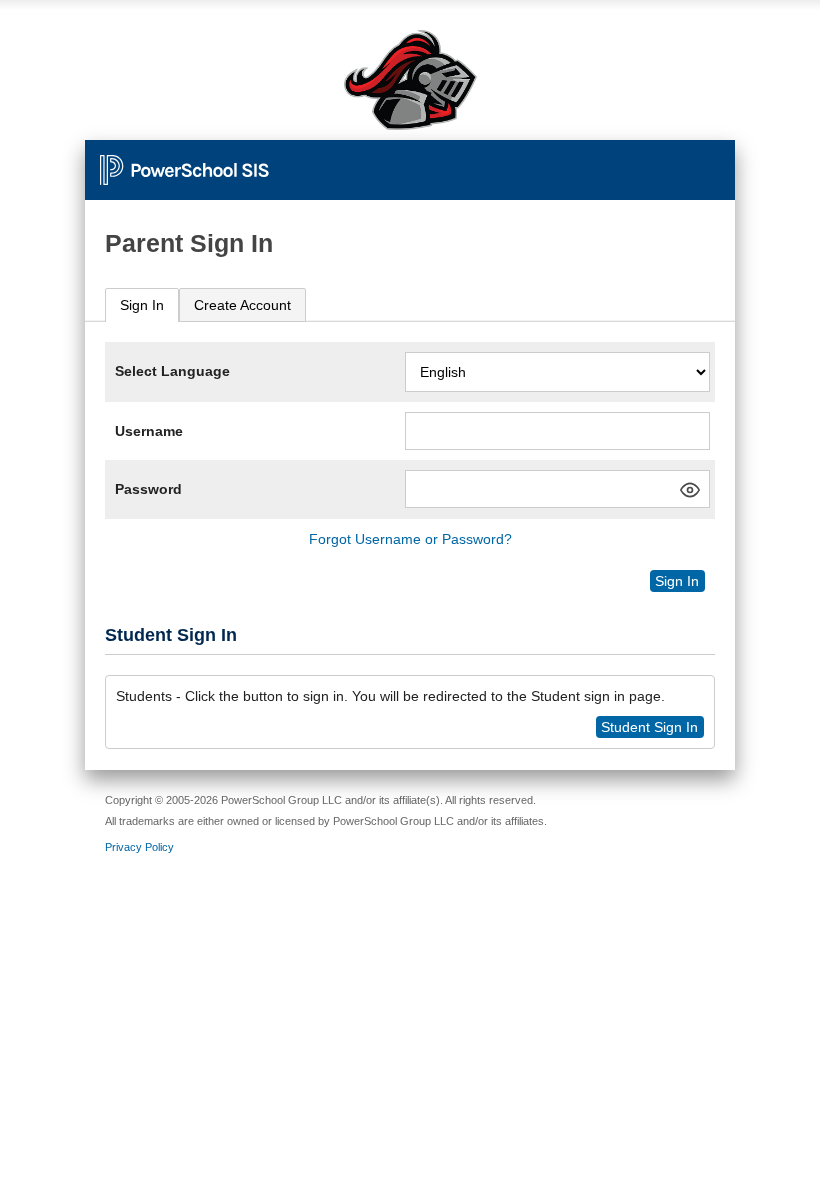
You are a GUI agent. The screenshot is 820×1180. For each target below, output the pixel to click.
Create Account (242, 305)
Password (148, 489)
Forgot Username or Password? (410, 539)
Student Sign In (649, 727)
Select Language (172, 371)
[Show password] (690, 490)
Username (149, 431)
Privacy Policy (139, 847)
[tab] (142, 305)
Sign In (142, 305)
